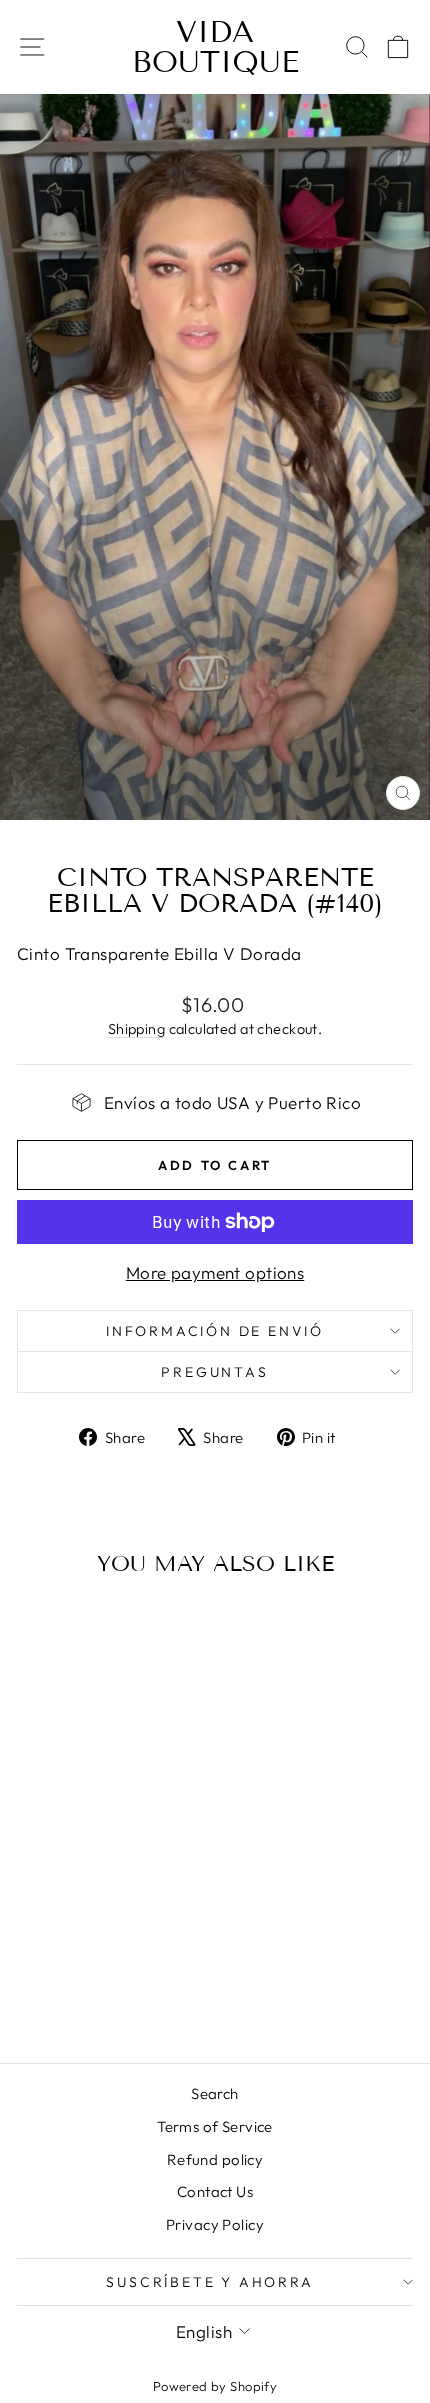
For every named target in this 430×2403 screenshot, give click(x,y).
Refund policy (215, 2159)
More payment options (215, 1272)
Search (215, 2093)
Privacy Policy (215, 2224)
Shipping (136, 1029)
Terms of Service (215, 2126)
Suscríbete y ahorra (209, 2282)
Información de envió (215, 1331)
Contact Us (215, 2191)
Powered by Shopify (215, 2386)
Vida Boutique (215, 47)
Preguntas (214, 1372)
